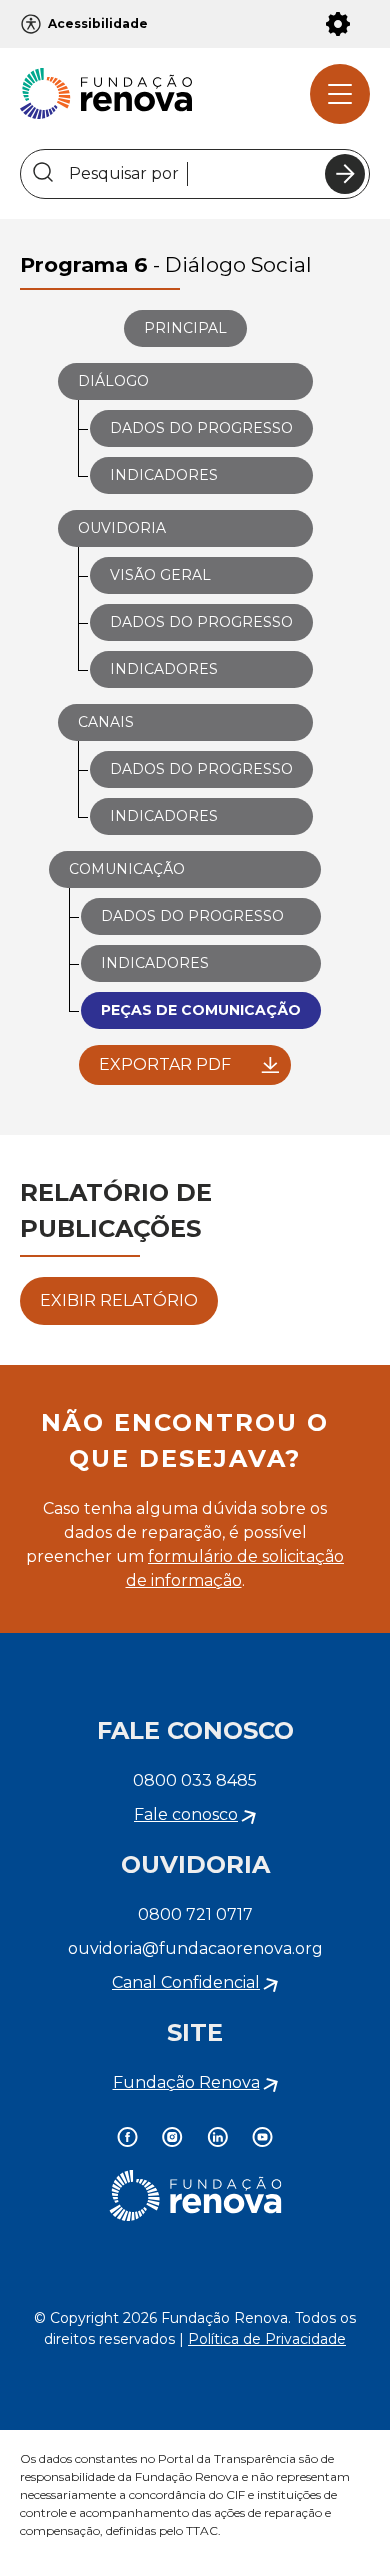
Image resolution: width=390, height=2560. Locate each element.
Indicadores (164, 475)
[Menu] (340, 94)
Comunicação (127, 869)
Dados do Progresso (201, 428)
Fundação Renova (186, 2082)
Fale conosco (186, 1814)
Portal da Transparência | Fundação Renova (106, 93)
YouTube (262, 2137)
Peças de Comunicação (201, 1010)
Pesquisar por (124, 173)
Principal (185, 328)
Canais (106, 722)
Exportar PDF (165, 1064)
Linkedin (217, 2137)
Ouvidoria (122, 528)
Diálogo (113, 381)
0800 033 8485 (195, 1780)
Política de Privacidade (267, 2339)
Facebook (127, 2137)
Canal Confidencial (186, 1982)
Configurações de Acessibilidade (336, 12)
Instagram (172, 2137)
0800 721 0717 (195, 1914)
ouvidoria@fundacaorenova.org (195, 1948)
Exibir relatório (119, 1300)
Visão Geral (160, 575)
